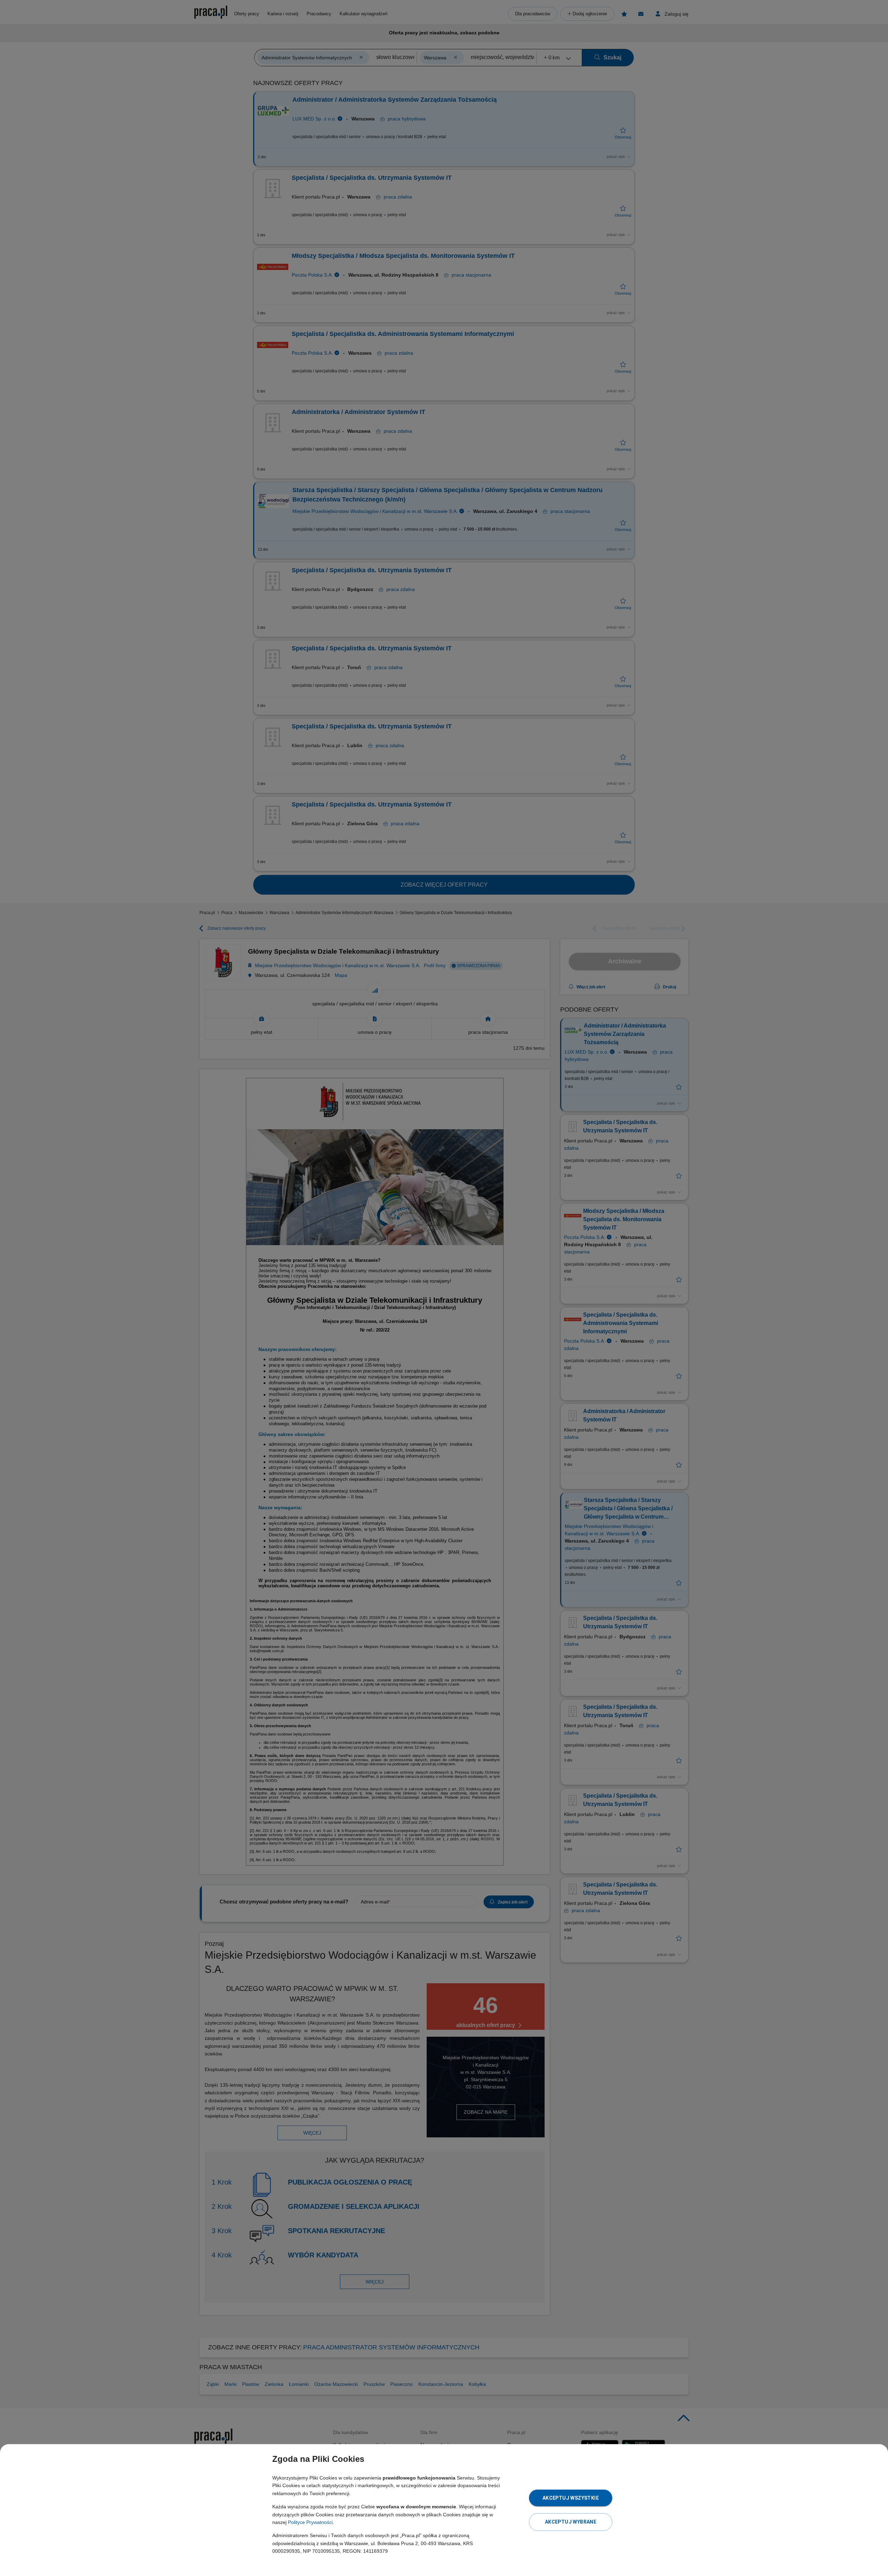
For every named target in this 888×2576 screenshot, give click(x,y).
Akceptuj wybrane (571, 2522)
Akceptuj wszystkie (571, 2498)
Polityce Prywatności (310, 2522)
